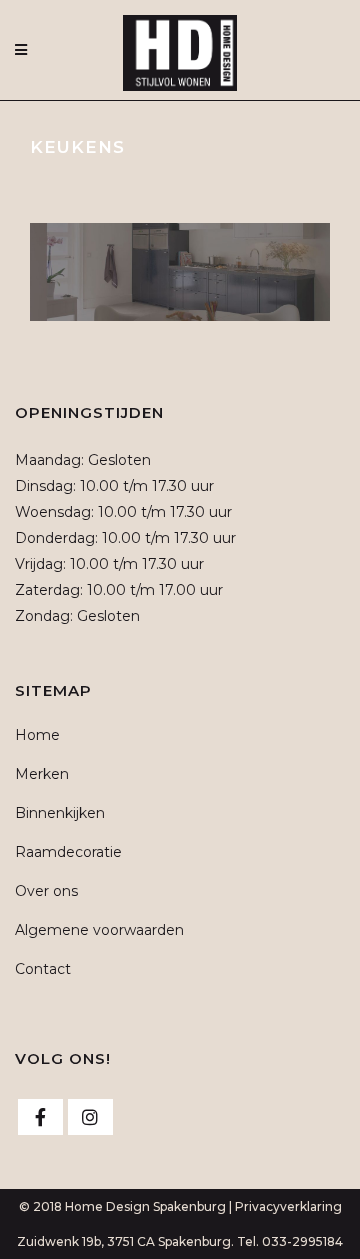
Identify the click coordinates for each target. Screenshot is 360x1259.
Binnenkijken (60, 813)
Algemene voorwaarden (99, 930)
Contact (43, 969)
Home (37, 735)
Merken (42, 774)
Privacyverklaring (288, 1206)
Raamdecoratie (68, 852)
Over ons (46, 891)
